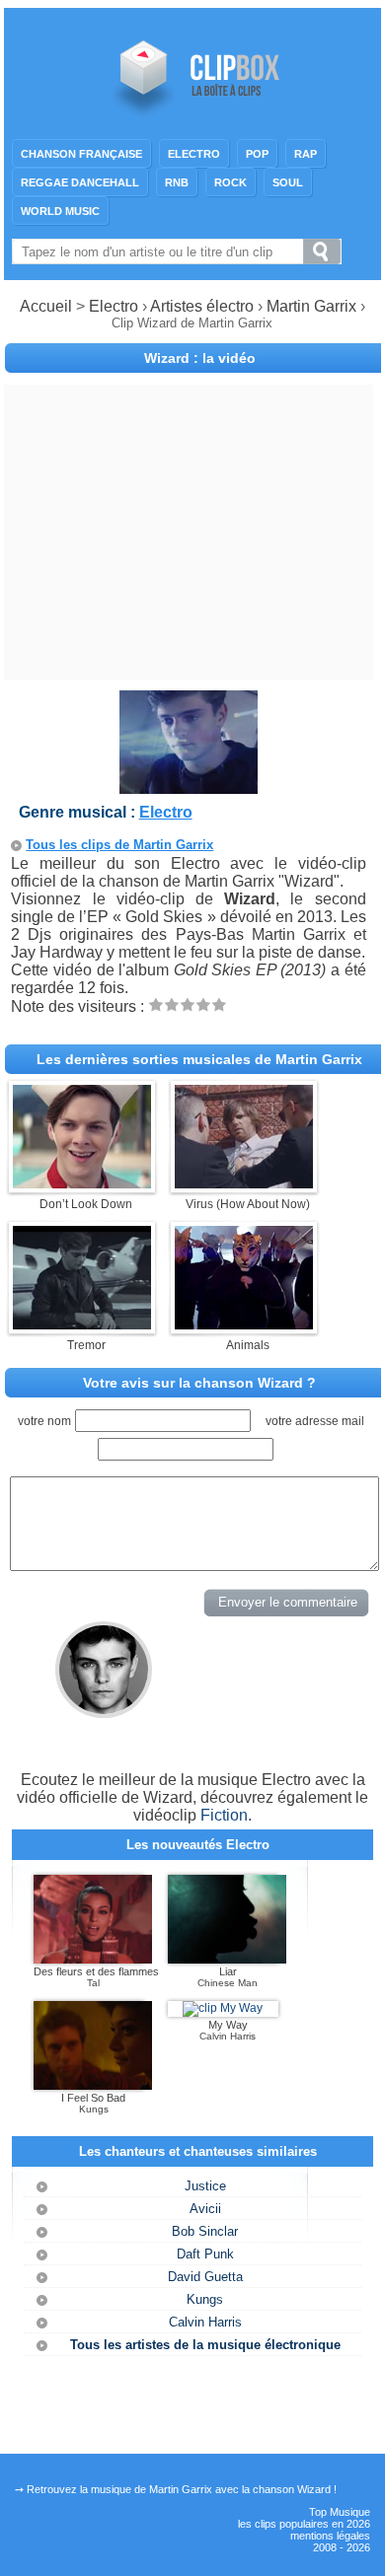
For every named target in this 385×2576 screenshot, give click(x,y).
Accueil (46, 306)
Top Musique (340, 2512)
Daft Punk (205, 2254)
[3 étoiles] (188, 1004)
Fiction (224, 1815)
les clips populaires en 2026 (304, 2524)
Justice (205, 2186)
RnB (177, 182)
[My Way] (223, 2008)
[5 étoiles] (219, 1004)
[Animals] (244, 1324)
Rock (231, 182)
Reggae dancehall (80, 182)
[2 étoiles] (172, 1004)
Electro (194, 154)
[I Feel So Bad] (93, 2086)
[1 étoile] (156, 1004)
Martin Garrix (313, 306)
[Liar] (227, 1960)
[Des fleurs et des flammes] (93, 1960)
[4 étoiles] (203, 1004)
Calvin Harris (205, 2322)
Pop (257, 154)
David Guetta (205, 2277)
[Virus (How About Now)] (244, 1183)
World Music (60, 211)
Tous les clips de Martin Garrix (119, 845)
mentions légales (330, 2536)
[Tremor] (82, 1324)
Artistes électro (202, 306)
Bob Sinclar (205, 2231)
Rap (306, 154)
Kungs (205, 2299)
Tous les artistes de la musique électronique (205, 2345)
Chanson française (81, 154)
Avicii (205, 2209)
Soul (288, 182)
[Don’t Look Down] (82, 1183)
